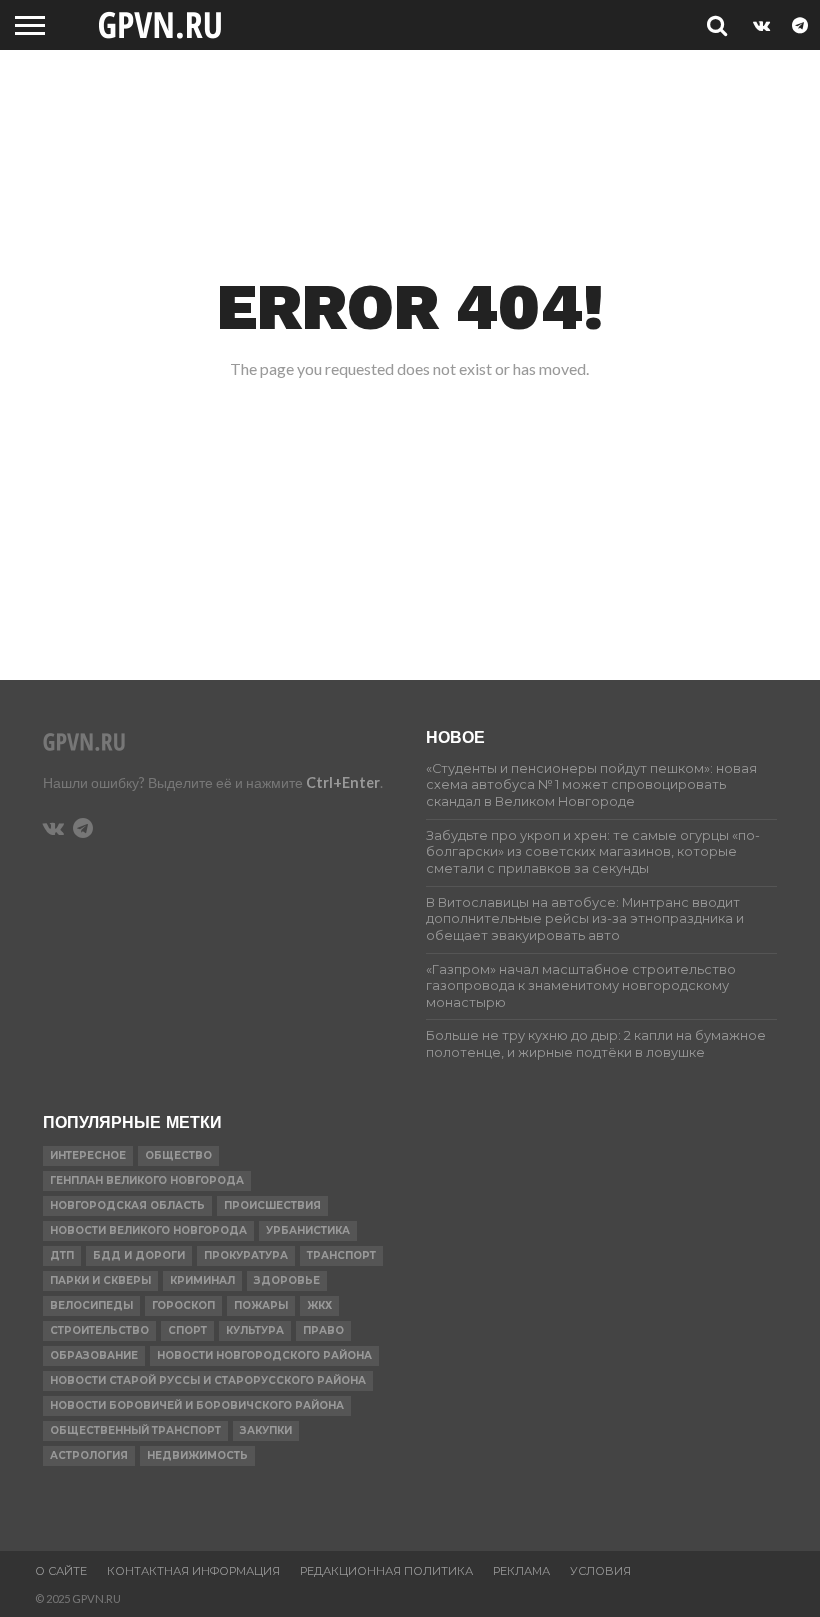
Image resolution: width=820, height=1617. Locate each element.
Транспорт (341, 1255)
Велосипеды (91, 1305)
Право (323, 1330)
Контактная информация (193, 1571)
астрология (89, 1455)
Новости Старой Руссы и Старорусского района (208, 1380)
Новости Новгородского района (264, 1355)
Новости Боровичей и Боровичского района (197, 1405)
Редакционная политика (386, 1571)
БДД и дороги (139, 1255)
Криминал (202, 1280)
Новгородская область (127, 1205)
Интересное (88, 1155)
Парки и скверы (100, 1280)
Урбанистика (308, 1230)
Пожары (261, 1305)
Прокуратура (246, 1255)
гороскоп (183, 1305)
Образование (94, 1355)
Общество (178, 1155)
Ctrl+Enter (343, 782)
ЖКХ (319, 1305)
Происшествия (272, 1205)
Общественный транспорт (135, 1430)
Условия (600, 1571)
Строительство (99, 1330)
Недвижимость (197, 1455)
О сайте (61, 1571)
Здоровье (287, 1280)
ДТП (62, 1255)
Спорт (187, 1330)
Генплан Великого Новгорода (147, 1180)
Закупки (266, 1430)
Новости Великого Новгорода (148, 1230)
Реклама (521, 1571)
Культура (255, 1330)
